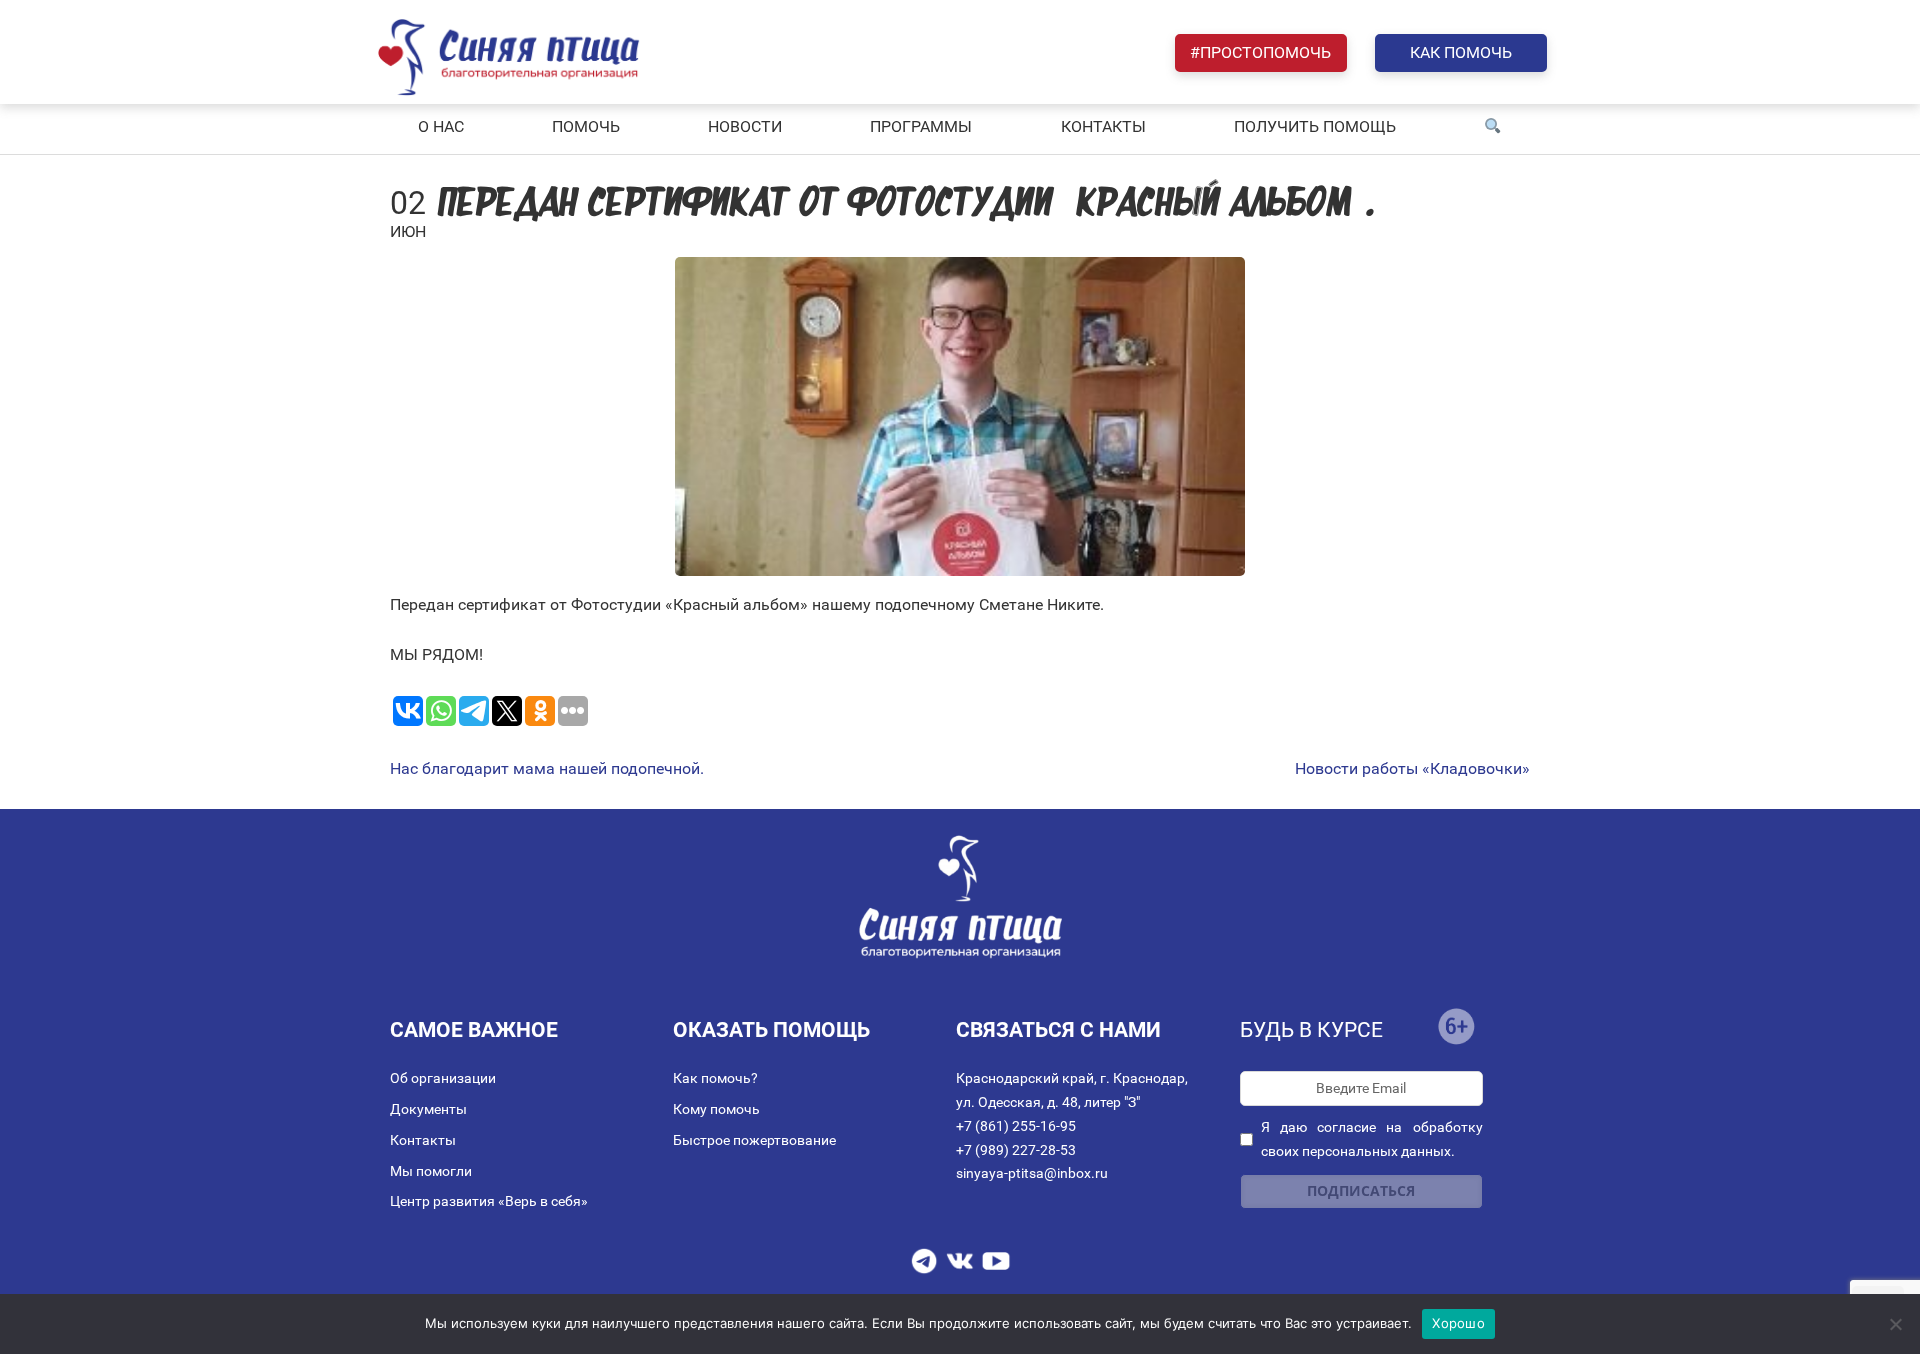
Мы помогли (431, 1171)
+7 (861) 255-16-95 (1016, 1126)
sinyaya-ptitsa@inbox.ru (1032, 1173)
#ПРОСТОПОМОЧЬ (1260, 52)
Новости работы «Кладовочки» (1412, 769)
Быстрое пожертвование (754, 1140)
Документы (428, 1109)
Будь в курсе (1311, 1030)
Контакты (423, 1140)
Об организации (443, 1078)
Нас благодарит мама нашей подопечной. (547, 769)
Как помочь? (715, 1078)
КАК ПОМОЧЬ (1461, 52)
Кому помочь (716, 1109)
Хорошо (1458, 1323)
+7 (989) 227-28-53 (1016, 1150)
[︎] (1493, 127)
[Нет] (1895, 1324)
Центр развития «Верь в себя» (489, 1201)
